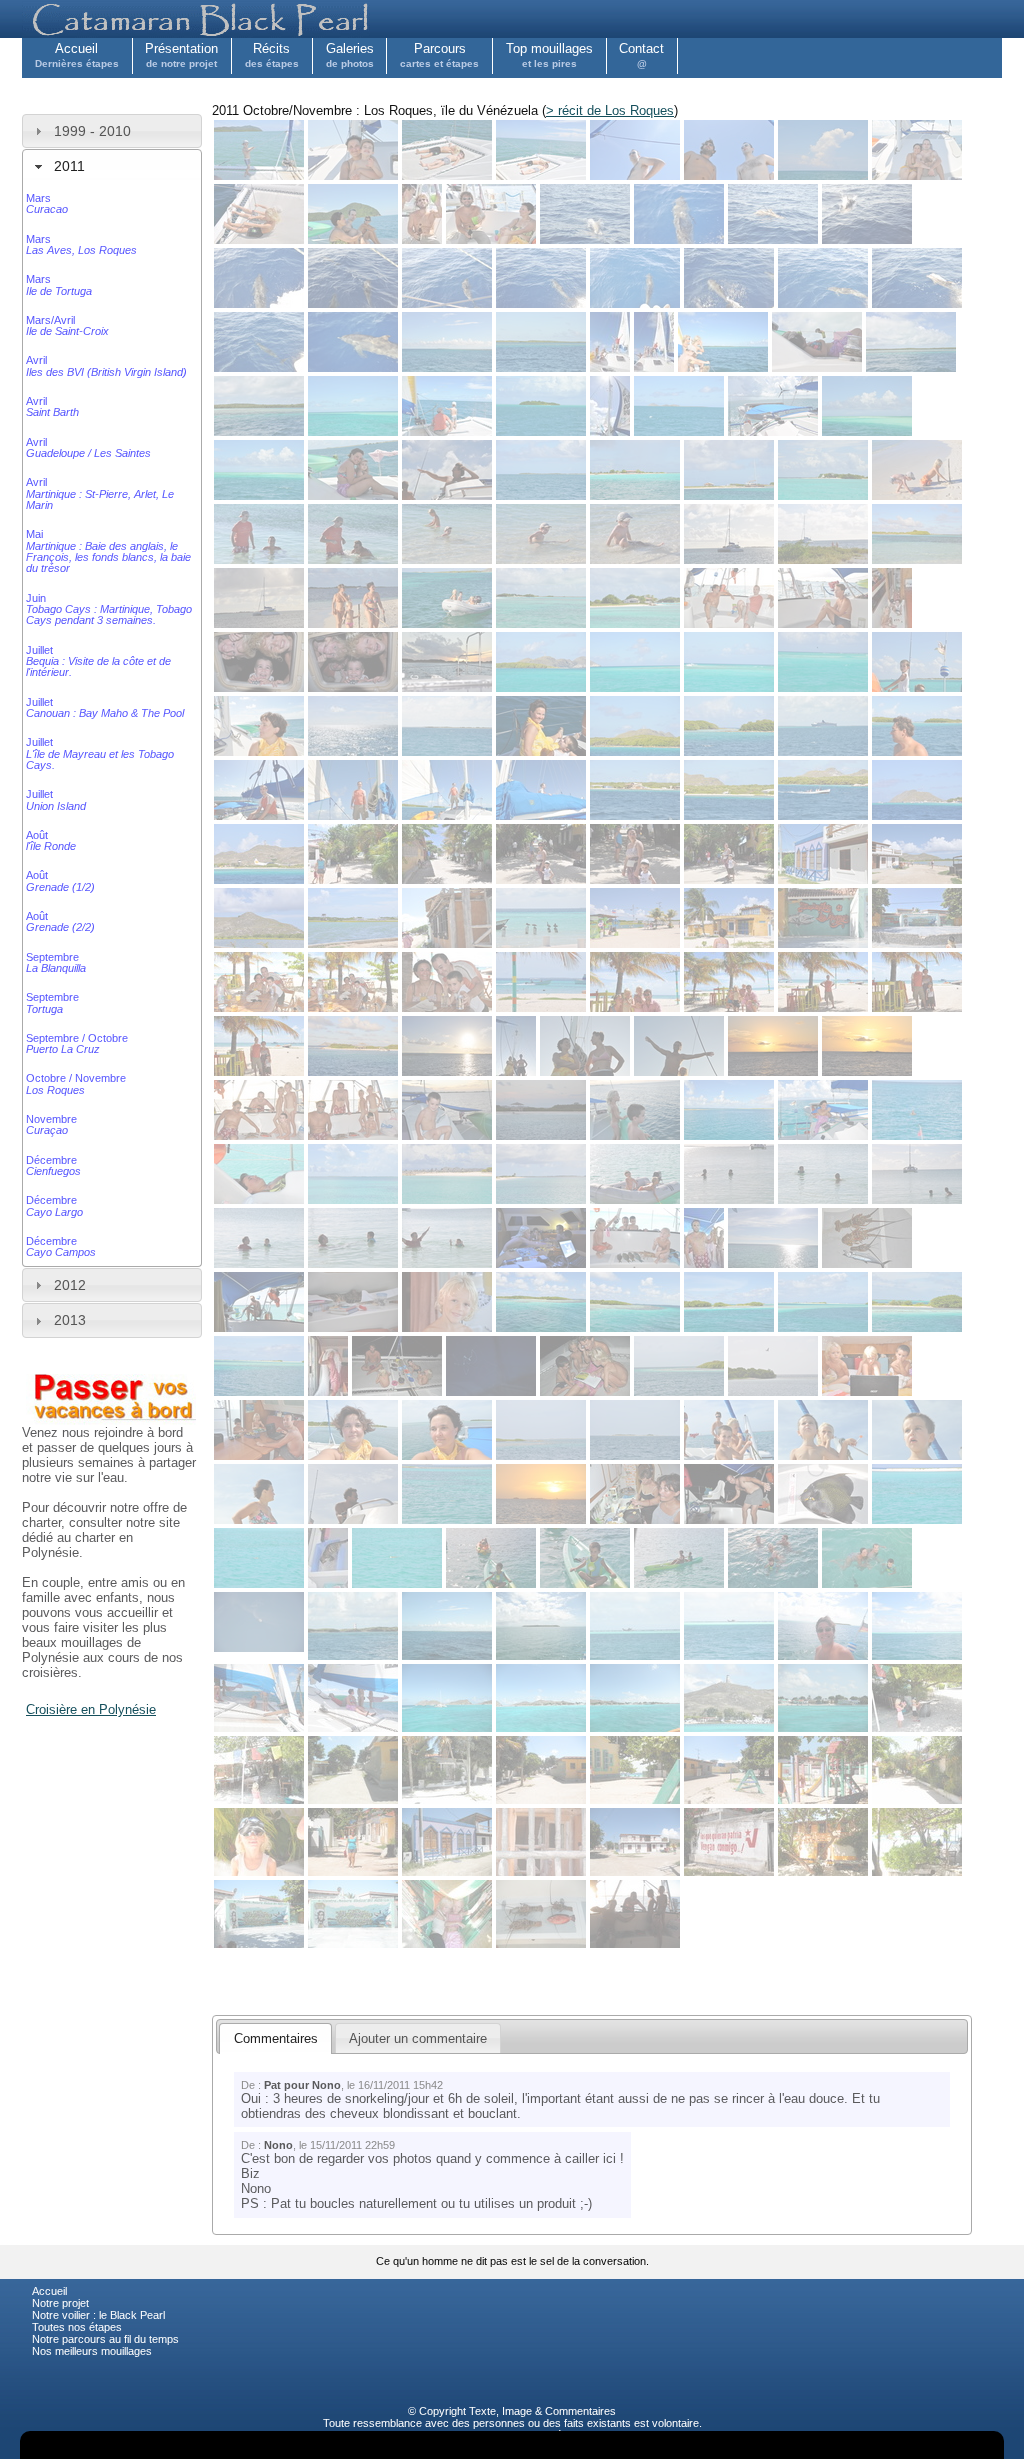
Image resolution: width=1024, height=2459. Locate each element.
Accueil (77, 55)
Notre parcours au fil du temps (105, 2339)
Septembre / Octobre (77, 1043)
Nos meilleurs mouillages (92, 2351)
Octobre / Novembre (76, 1083)
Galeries (350, 55)
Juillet (98, 661)
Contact (641, 55)
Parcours (439, 55)
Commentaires (580, 2411)
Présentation (181, 55)
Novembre (51, 1124)
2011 (69, 166)
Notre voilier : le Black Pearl (98, 2315)
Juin (109, 609)
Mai (108, 551)
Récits (272, 55)
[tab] (112, 131)
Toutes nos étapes (77, 2327)
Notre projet (60, 2303)
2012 (70, 1285)
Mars (47, 203)
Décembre (53, 1165)
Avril (106, 365)
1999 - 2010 (92, 131)
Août (51, 840)
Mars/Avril (67, 325)
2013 (70, 1320)
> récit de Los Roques (610, 110)
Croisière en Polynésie (91, 1709)
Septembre (56, 962)
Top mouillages (549, 55)
